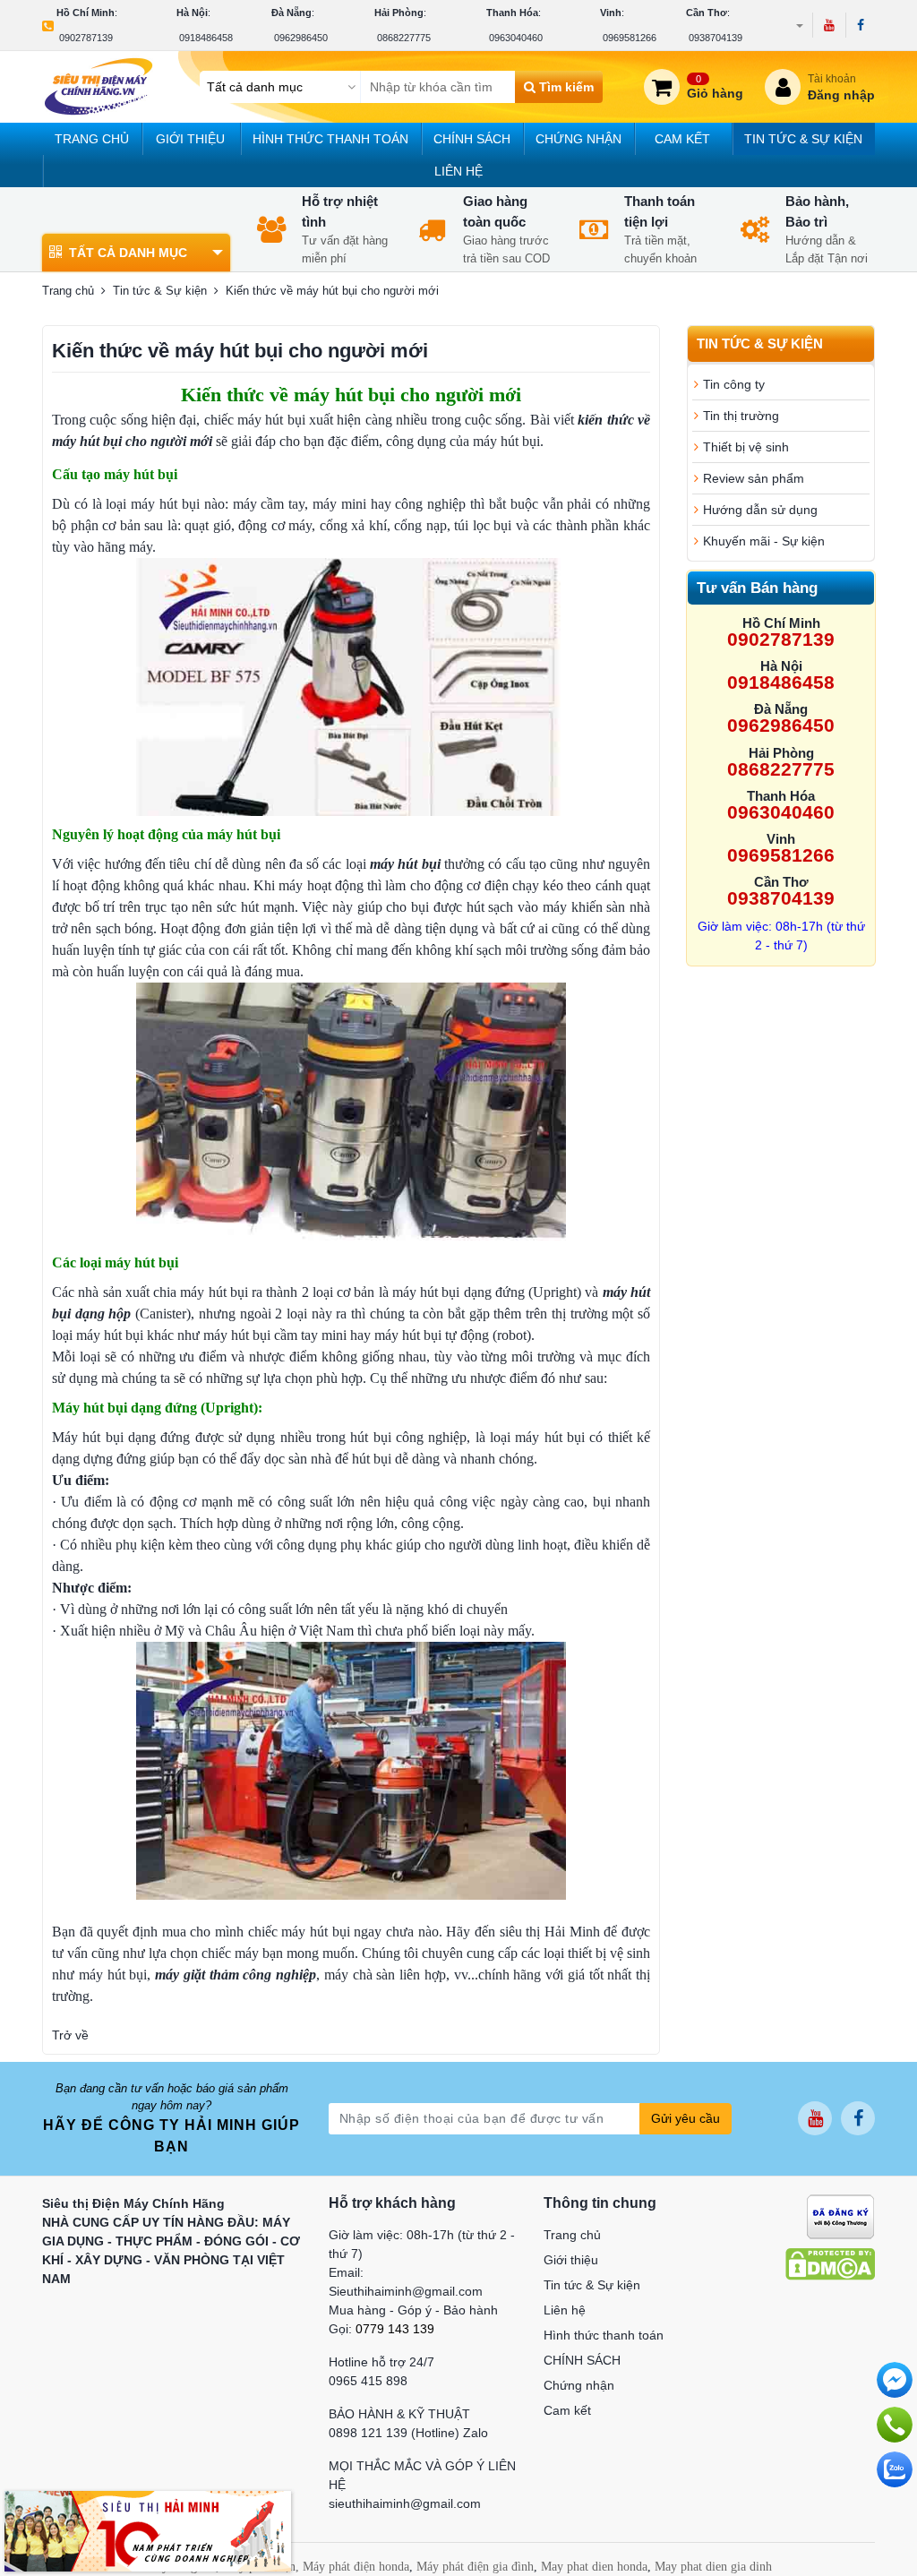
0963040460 (516, 38)
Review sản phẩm (754, 478)
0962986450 (301, 38)
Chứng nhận (578, 139)
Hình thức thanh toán (330, 139)
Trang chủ (92, 139)
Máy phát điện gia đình (475, 2567)
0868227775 (404, 38)
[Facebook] (860, 25)
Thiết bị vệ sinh (746, 447)
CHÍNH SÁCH (472, 139)
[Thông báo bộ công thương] (840, 2216)
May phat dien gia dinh (713, 2567)
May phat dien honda (594, 2567)
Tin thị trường (741, 416)
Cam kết (682, 139)
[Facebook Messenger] (895, 2380)
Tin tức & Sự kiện (803, 139)
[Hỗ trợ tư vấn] (895, 2425)
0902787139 (86, 38)
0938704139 (716, 38)
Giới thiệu (190, 139)
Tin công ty (734, 384)
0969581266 (630, 38)
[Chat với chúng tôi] (895, 2469)
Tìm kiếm (565, 87)
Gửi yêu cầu (686, 2118)
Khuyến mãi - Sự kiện (764, 541)
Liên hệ (458, 171)
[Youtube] (829, 25)
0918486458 (206, 38)
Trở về (70, 2035)
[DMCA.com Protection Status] (830, 2263)
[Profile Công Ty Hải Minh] (148, 2530)
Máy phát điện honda (356, 2567)
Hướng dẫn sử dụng (760, 510)
